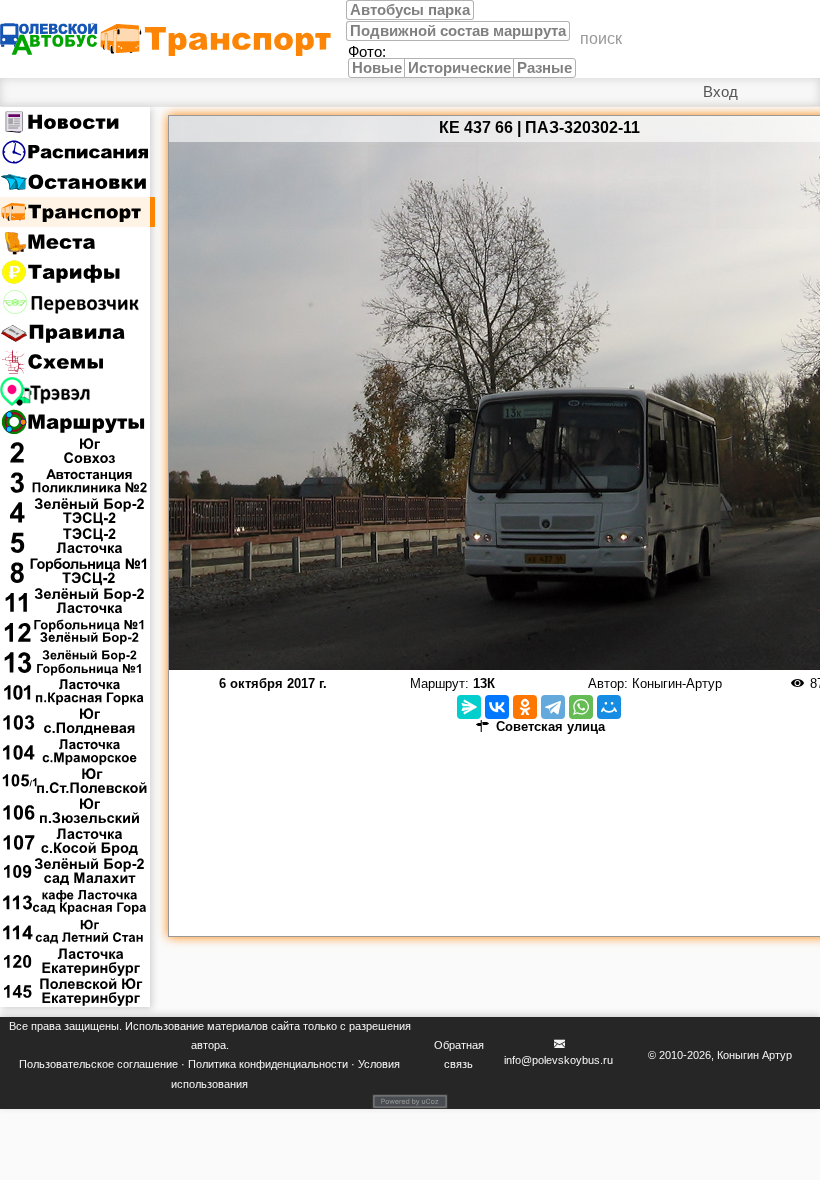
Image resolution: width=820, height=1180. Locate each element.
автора (208, 1045)
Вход (720, 92)
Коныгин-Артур (677, 683)
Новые (377, 68)
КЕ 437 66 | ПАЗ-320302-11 (539, 127)
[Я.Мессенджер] (469, 707)
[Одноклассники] (525, 707)
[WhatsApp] (581, 707)
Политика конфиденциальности (268, 1064)
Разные (544, 68)
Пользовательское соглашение (98, 1064)
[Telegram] (553, 707)
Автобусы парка (410, 10)
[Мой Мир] (609, 707)
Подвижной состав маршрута (458, 31)
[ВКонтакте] (497, 707)
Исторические (459, 68)
